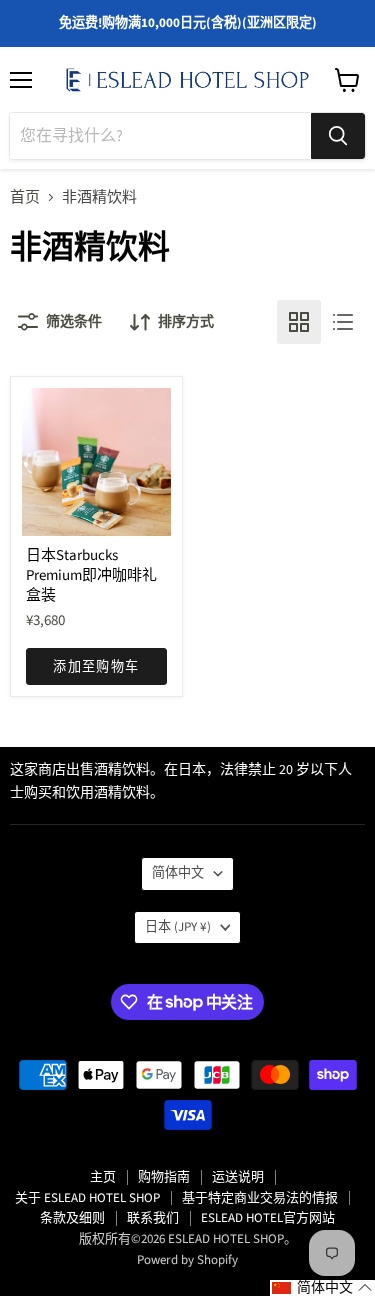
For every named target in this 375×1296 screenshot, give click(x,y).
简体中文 (178, 873)
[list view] (343, 322)
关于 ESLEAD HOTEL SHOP (87, 1198)
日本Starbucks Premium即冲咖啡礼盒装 (91, 575)
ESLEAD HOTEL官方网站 (268, 1218)
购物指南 (164, 1177)
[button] (322, 1288)
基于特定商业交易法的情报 (260, 1198)
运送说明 (238, 1177)
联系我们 (153, 1218)
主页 (103, 1177)
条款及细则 (72, 1218)
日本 (178, 927)
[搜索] (338, 136)
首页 (25, 197)
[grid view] (299, 322)
